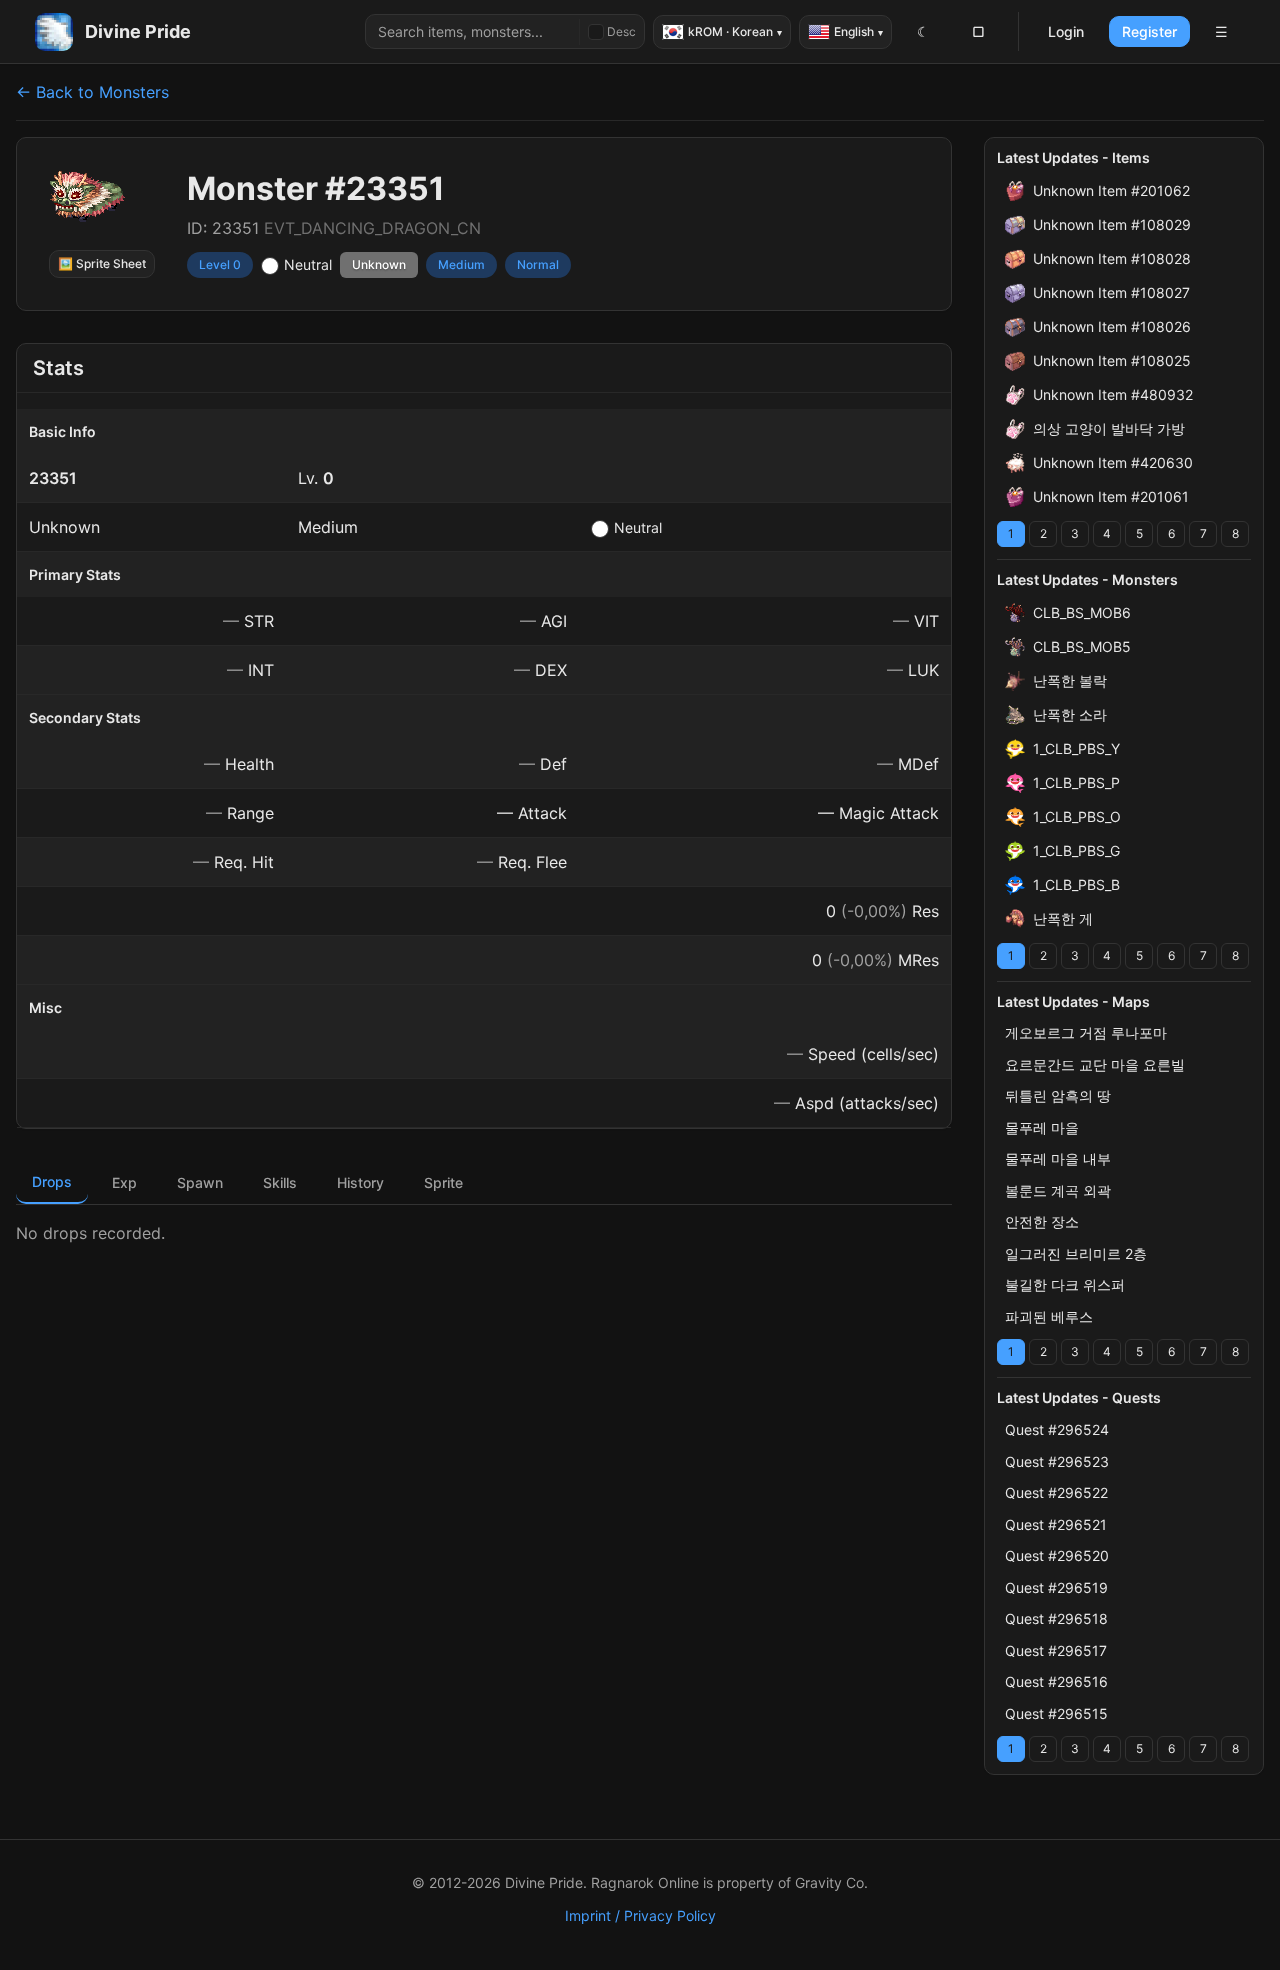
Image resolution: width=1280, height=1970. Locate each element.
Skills (280, 1182)
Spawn (200, 1182)
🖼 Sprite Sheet (102, 263)
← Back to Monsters (92, 92)
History (360, 1182)
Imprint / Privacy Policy (640, 1915)
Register (1149, 31)
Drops (52, 1181)
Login (1066, 31)
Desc (621, 31)
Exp (124, 1182)
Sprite (443, 1182)
